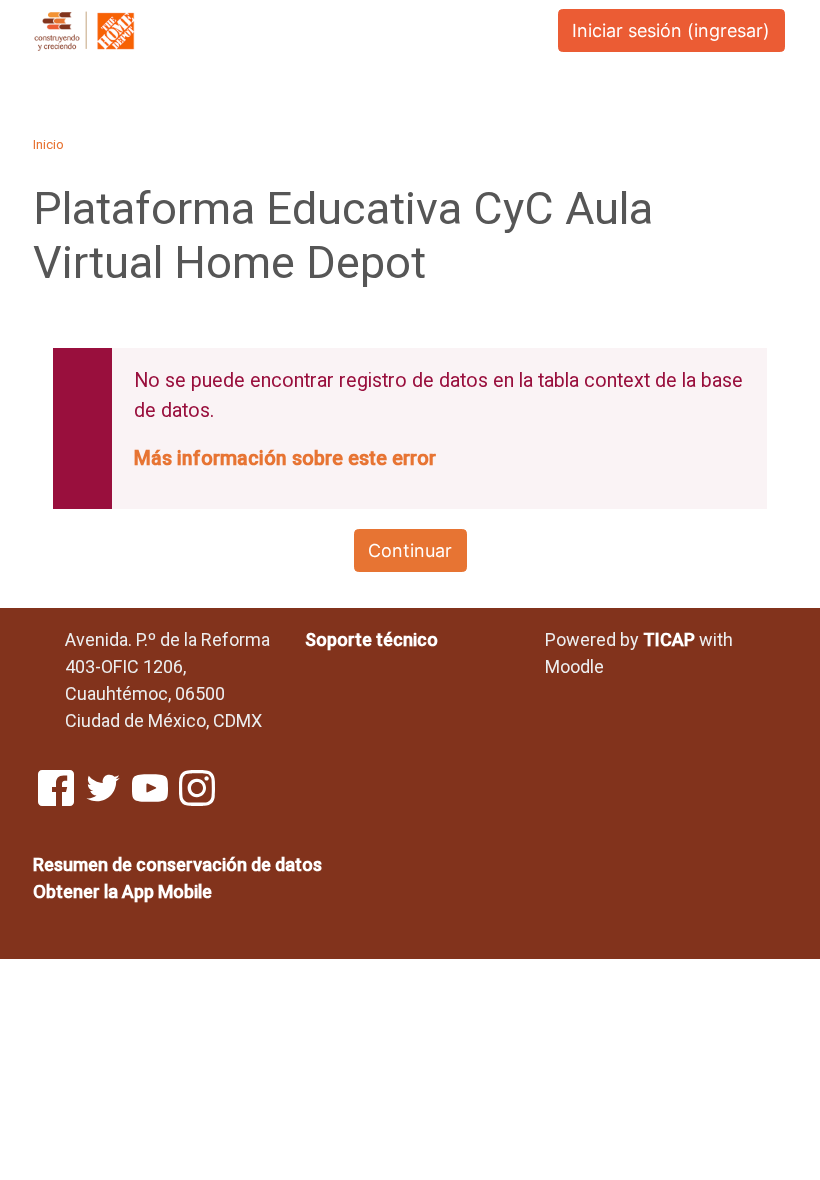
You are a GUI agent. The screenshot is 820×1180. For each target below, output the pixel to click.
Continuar (410, 550)
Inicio (48, 144)
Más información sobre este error (285, 458)
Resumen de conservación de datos (177, 864)
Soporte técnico (371, 639)
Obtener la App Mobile (122, 891)
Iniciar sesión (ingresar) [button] (671, 30)
